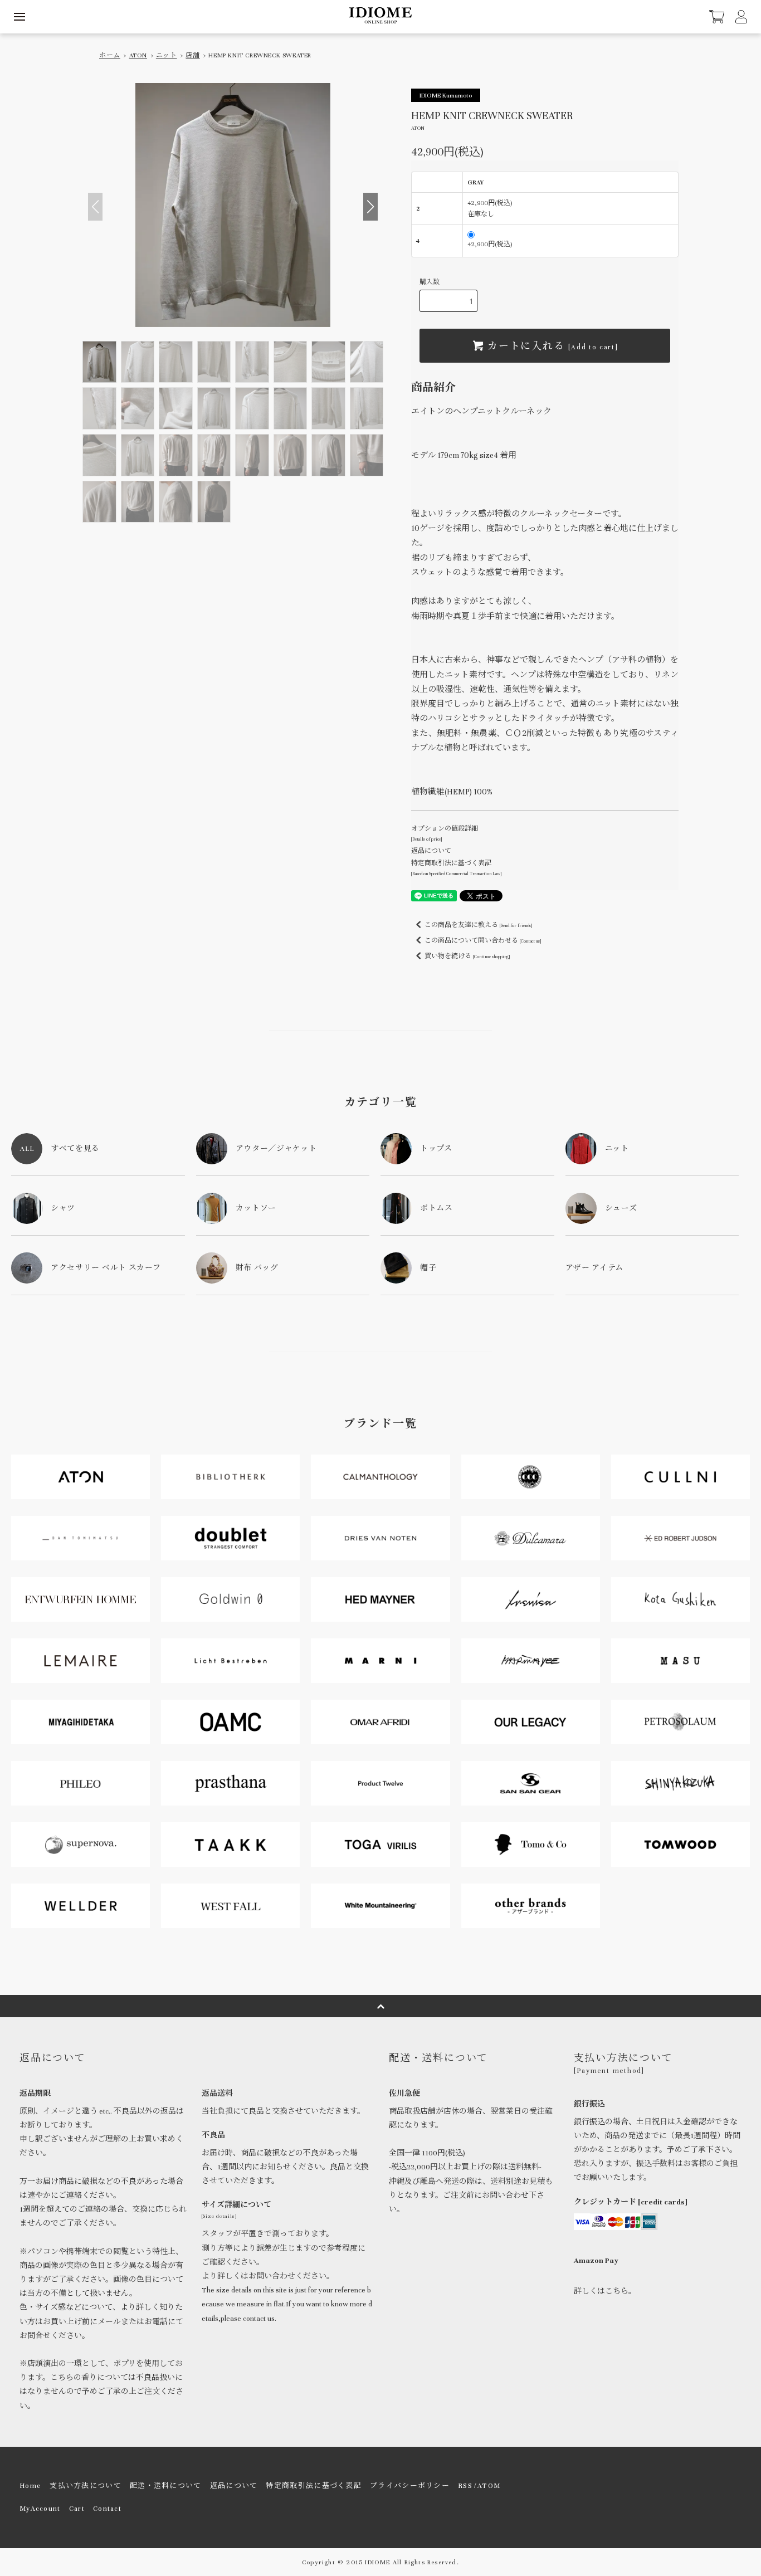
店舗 (192, 55)
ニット (167, 55)
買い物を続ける (467, 956)
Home (30, 2486)
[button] (370, 207)
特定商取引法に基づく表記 (314, 2486)
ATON (138, 55)
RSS (465, 2486)
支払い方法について (86, 2486)
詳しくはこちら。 (605, 2291)
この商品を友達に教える (478, 925)
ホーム (110, 55)
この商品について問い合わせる (483, 940)
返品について (431, 851)
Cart (77, 2509)
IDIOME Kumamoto (446, 95)
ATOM (489, 2486)
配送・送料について (166, 2486)
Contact (107, 2509)
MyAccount (40, 2509)
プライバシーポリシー (410, 2486)
